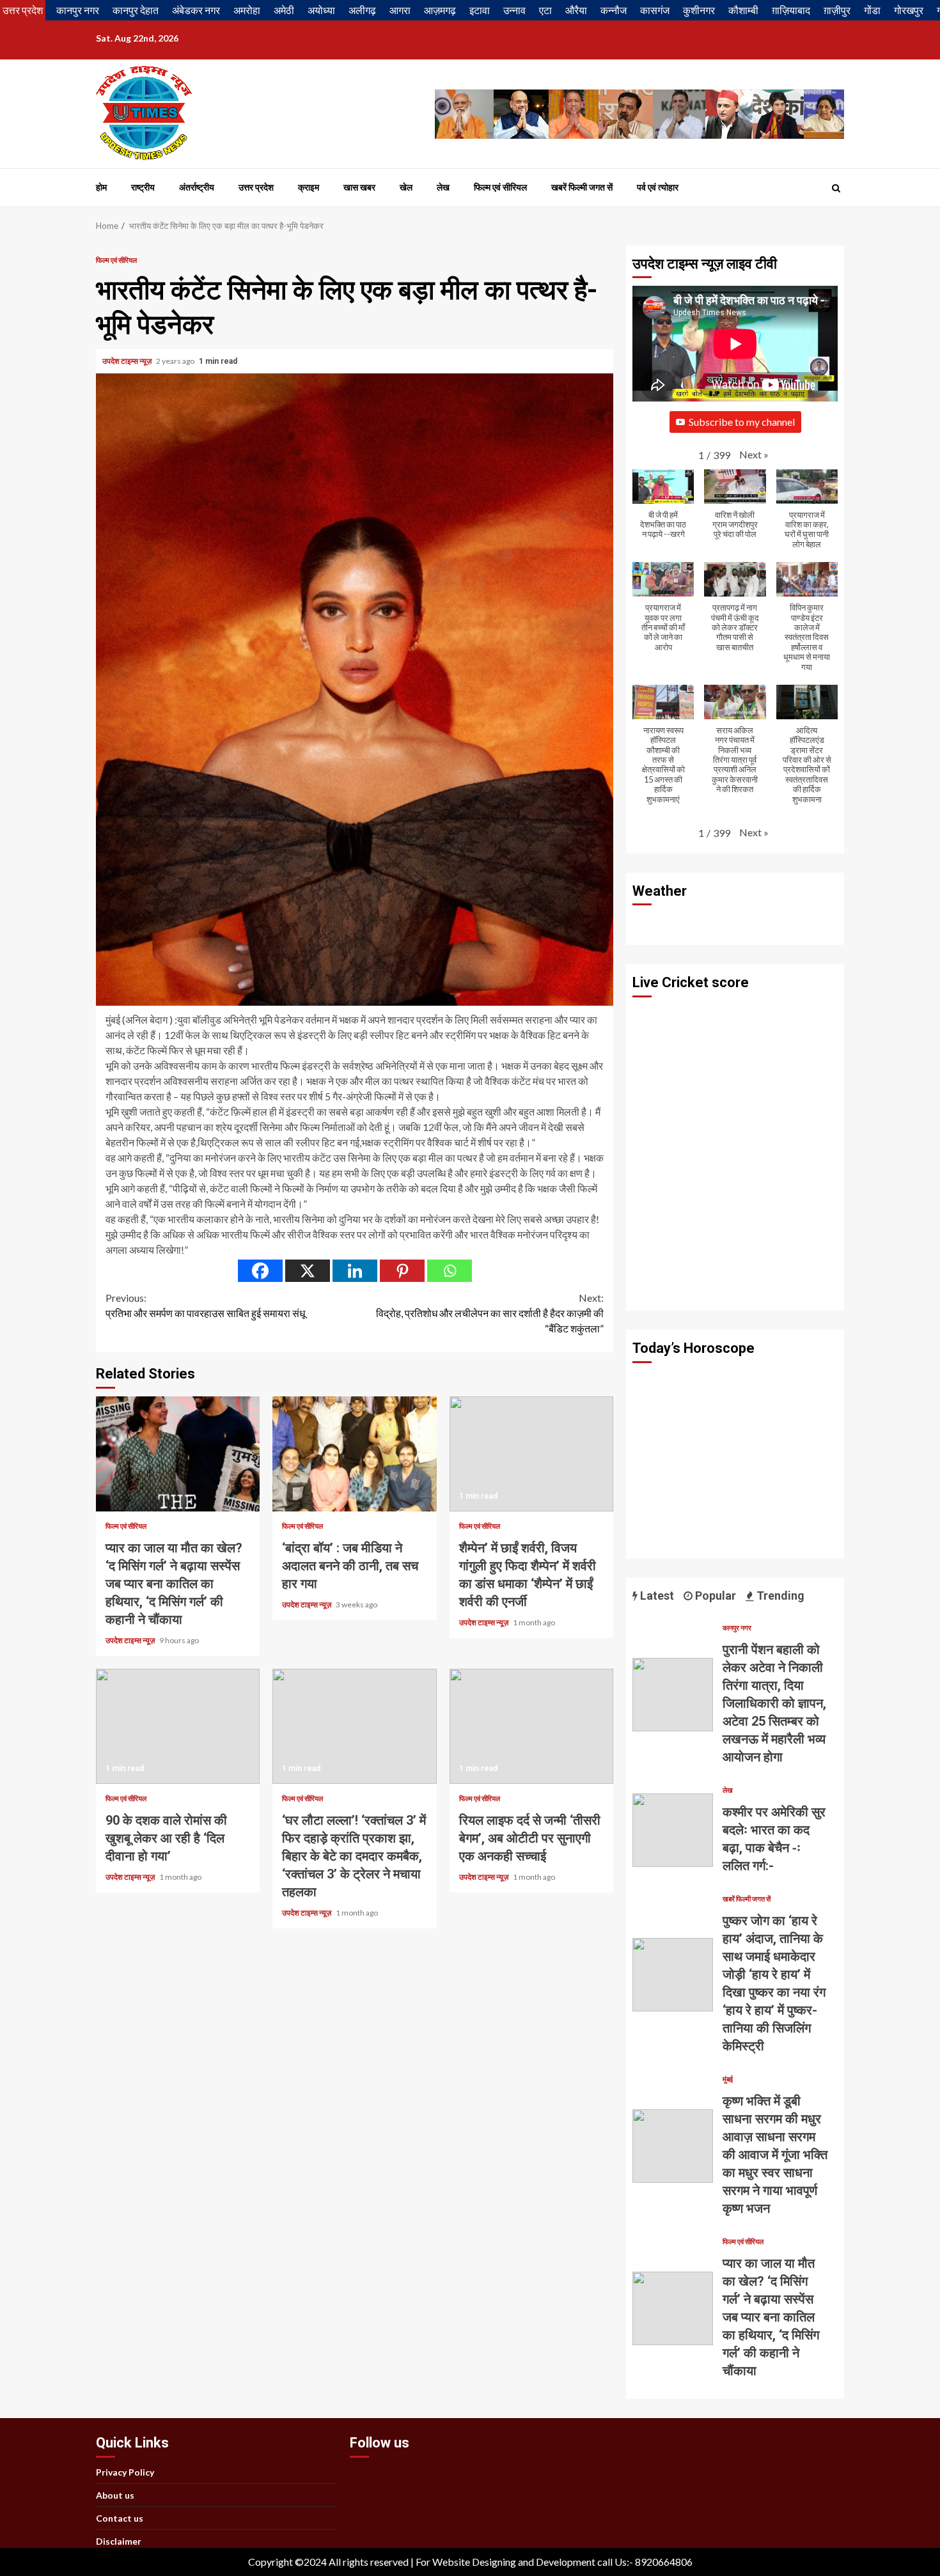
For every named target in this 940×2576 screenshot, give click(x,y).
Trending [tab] (779, 1596)
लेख (443, 187)
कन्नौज (614, 10)
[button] (754, 455)
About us (115, 2495)
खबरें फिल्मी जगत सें (582, 187)
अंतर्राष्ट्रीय (197, 187)
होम (101, 187)
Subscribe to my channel (742, 422)
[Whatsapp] (450, 1271)
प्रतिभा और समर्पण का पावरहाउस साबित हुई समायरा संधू (205, 1305)
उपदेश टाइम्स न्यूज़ (128, 361)
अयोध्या (321, 10)
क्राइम (309, 187)
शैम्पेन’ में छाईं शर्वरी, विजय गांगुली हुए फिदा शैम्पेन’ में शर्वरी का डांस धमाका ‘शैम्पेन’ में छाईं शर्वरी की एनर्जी (531, 1454)
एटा (545, 10)
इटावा (480, 10)
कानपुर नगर (78, 10)
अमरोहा (247, 10)
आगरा (400, 10)
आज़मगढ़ (440, 10)
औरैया (576, 10)
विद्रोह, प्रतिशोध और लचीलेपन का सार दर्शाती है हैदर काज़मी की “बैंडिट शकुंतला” (490, 1313)
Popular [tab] (714, 1596)
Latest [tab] (656, 1596)
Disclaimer (119, 2541)
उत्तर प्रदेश (23, 10)
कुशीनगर (699, 10)
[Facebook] (260, 1271)
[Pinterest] (402, 1271)
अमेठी (284, 10)
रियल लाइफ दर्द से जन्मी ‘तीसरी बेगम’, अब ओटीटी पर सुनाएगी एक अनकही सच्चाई (531, 1726)
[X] (308, 1271)
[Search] (836, 188)
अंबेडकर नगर (196, 10)
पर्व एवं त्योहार (658, 187)
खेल (406, 187)
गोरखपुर (909, 10)
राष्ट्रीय (143, 187)
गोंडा (872, 10)
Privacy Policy (125, 2472)
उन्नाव (514, 10)
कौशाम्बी (743, 10)
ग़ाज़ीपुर (837, 10)
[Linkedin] (355, 1271)
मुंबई (728, 2079)
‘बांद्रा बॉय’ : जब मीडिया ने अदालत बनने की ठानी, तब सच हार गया (354, 1454)
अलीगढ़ (362, 10)
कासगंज (655, 10)
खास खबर (359, 187)
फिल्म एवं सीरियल (500, 187)
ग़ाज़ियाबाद (791, 10)
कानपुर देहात (136, 10)
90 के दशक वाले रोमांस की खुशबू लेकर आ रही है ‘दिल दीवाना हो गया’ (178, 1726)
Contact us (120, 2518)
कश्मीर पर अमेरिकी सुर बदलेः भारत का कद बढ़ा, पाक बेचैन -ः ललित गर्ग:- (673, 1830)
